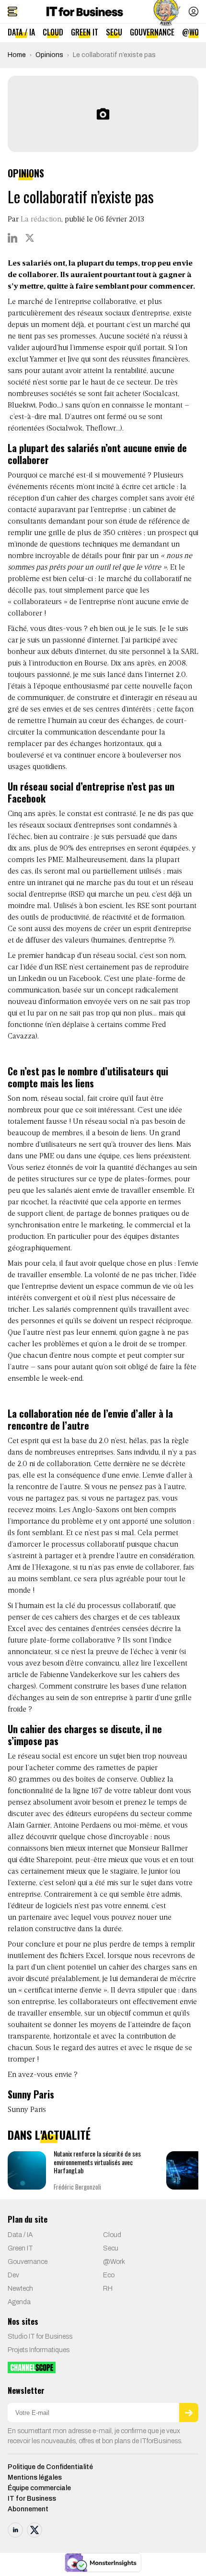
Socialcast (161, 394)
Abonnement (28, 2509)
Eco (109, 2275)
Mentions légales (35, 2477)
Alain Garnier (29, 1826)
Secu (114, 32)
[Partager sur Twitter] (30, 238)
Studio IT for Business (40, 2337)
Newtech (20, 2289)
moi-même (142, 1826)
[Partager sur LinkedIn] (12, 238)
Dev (13, 2275)
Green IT (85, 32)
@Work (114, 2262)
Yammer (45, 360)
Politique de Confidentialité (50, 2467)
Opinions (49, 55)
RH (108, 2289)
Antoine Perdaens (82, 1826)
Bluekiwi (22, 406)
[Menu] (12, 12)
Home (17, 55)
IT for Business (32, 2499)
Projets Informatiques (39, 2350)
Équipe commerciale (39, 2488)
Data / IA (21, 32)
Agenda (19, 2302)
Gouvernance (152, 32)
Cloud (53, 32)
